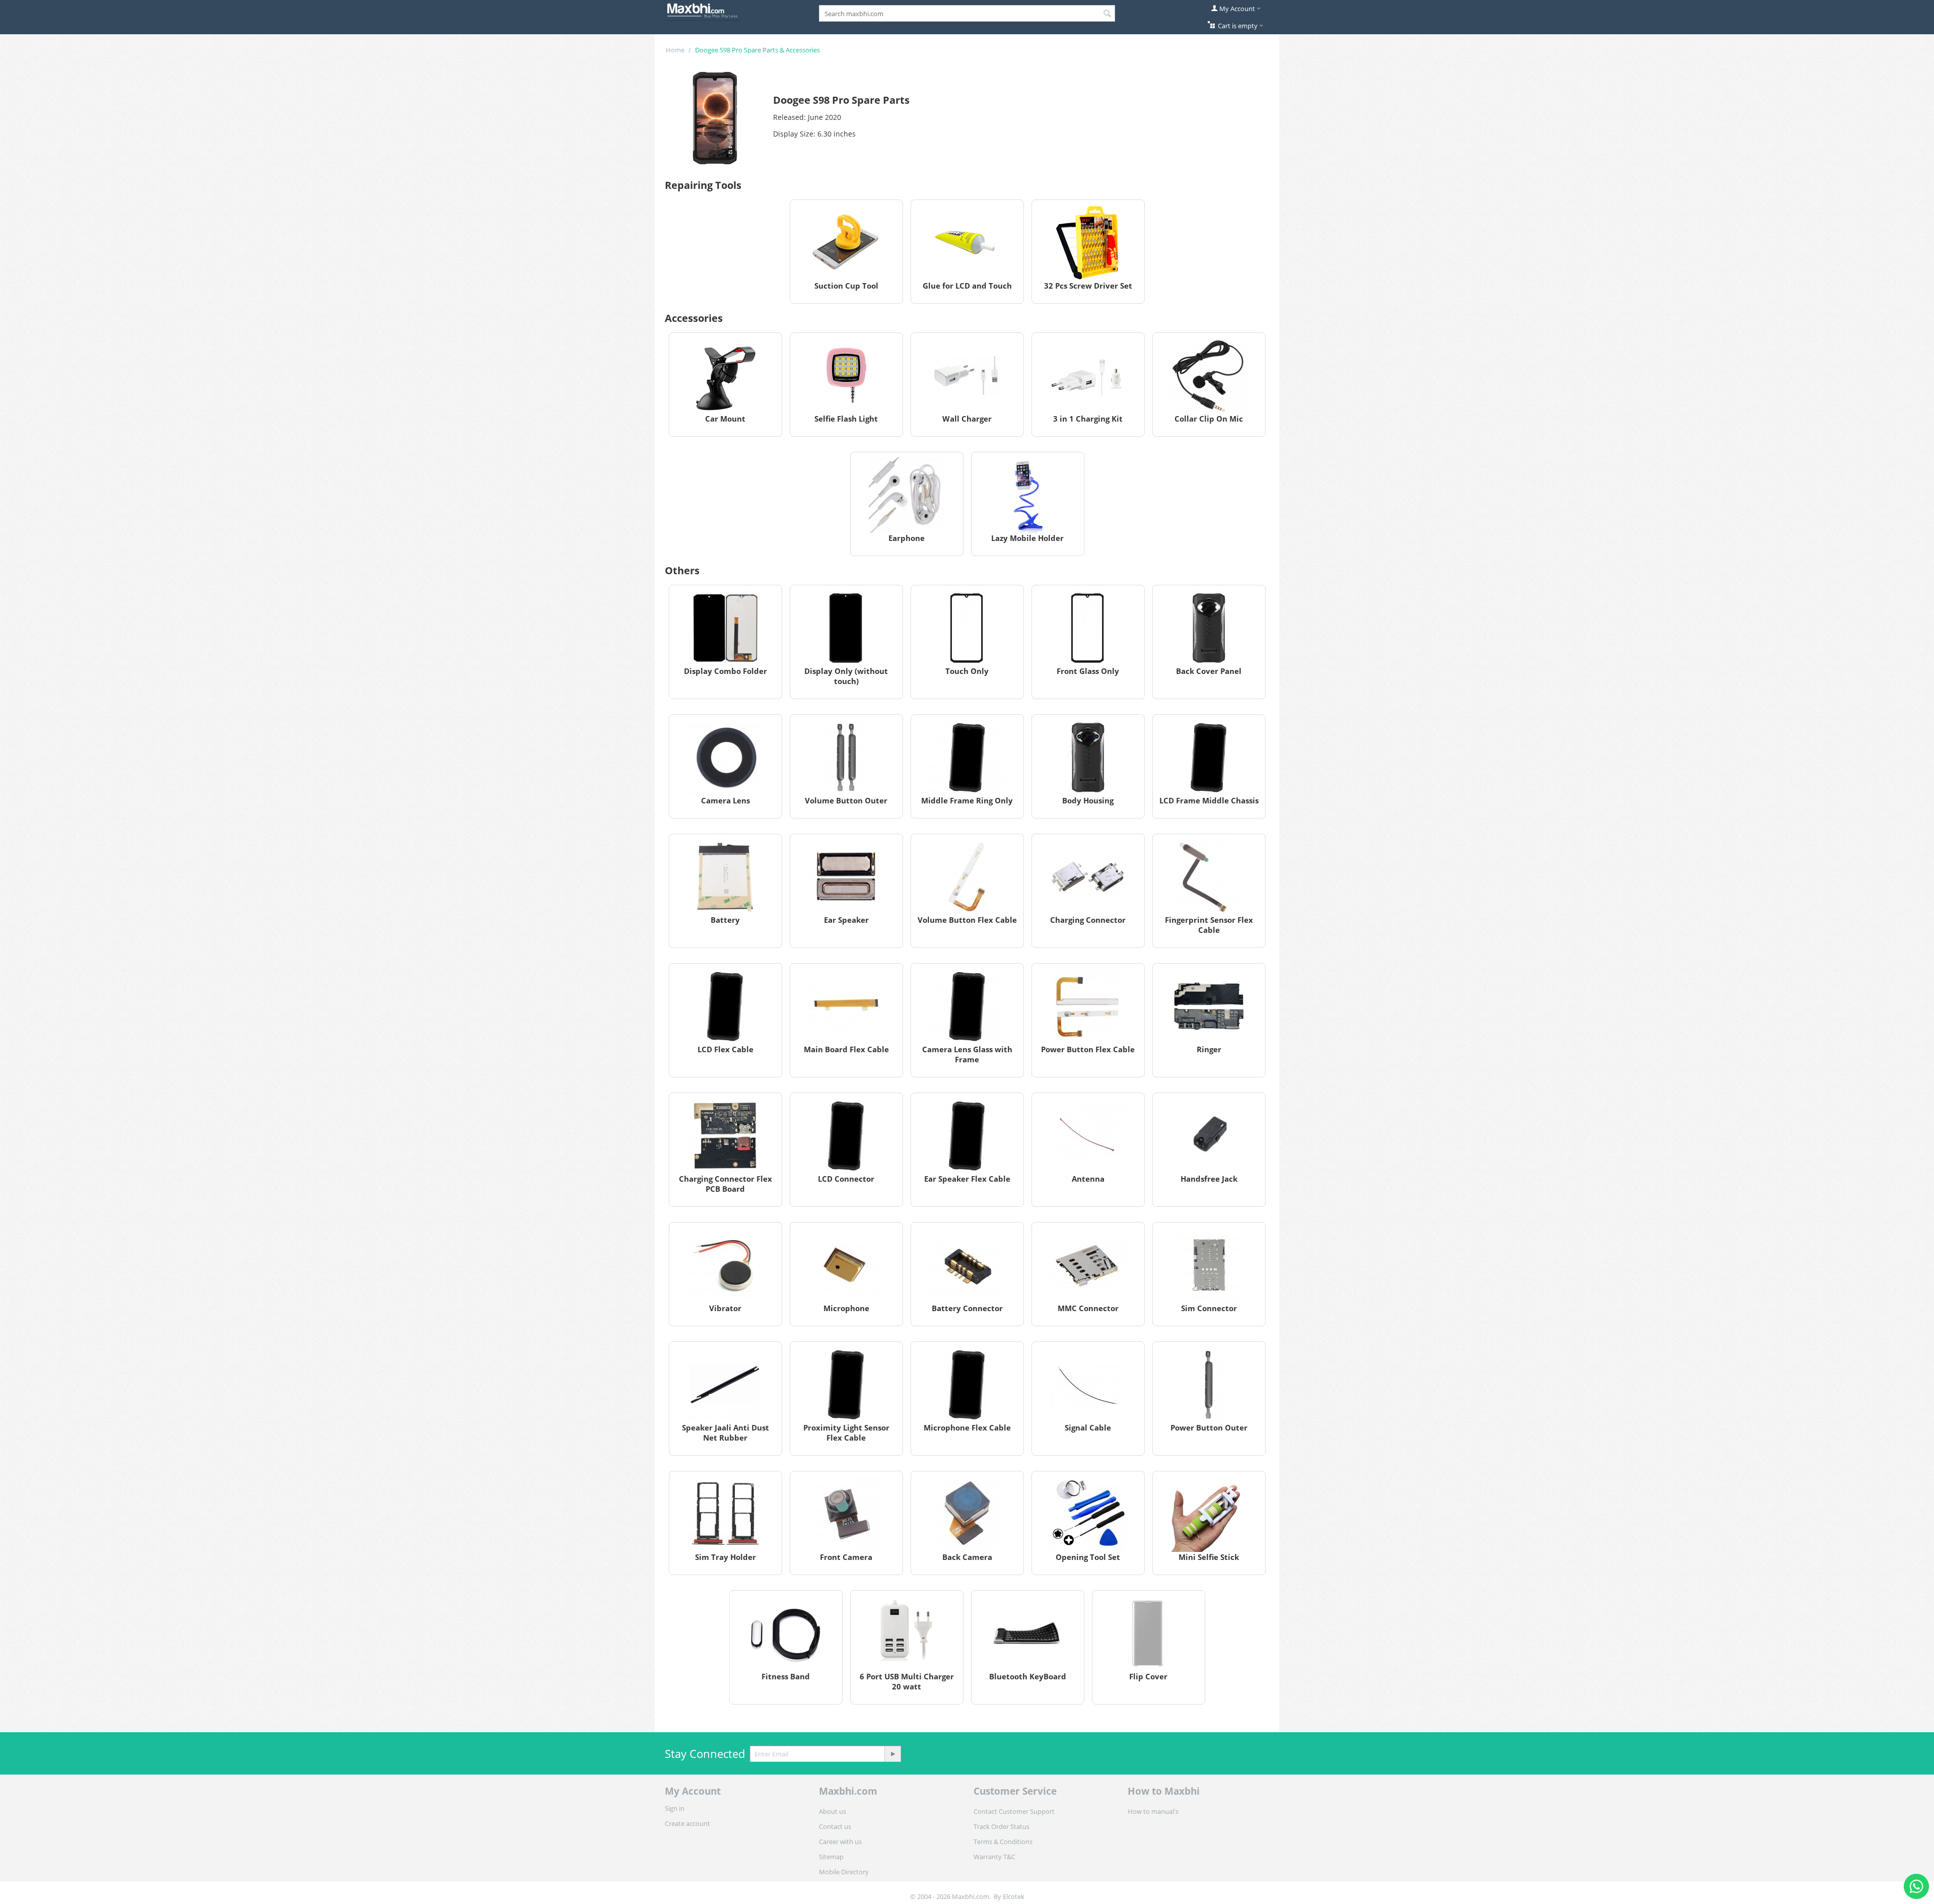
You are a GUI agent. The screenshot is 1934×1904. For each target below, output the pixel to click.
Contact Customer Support (1014, 1811)
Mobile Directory (844, 1872)
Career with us (840, 1842)
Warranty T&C (994, 1857)
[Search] (1108, 14)
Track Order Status (1001, 1826)
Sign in (675, 1808)
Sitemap (831, 1857)
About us (833, 1811)
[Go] (892, 1754)
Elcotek (1014, 1896)
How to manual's (1153, 1811)
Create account (687, 1823)
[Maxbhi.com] (703, 10)
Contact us (835, 1826)
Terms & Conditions (1003, 1842)
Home (675, 50)
